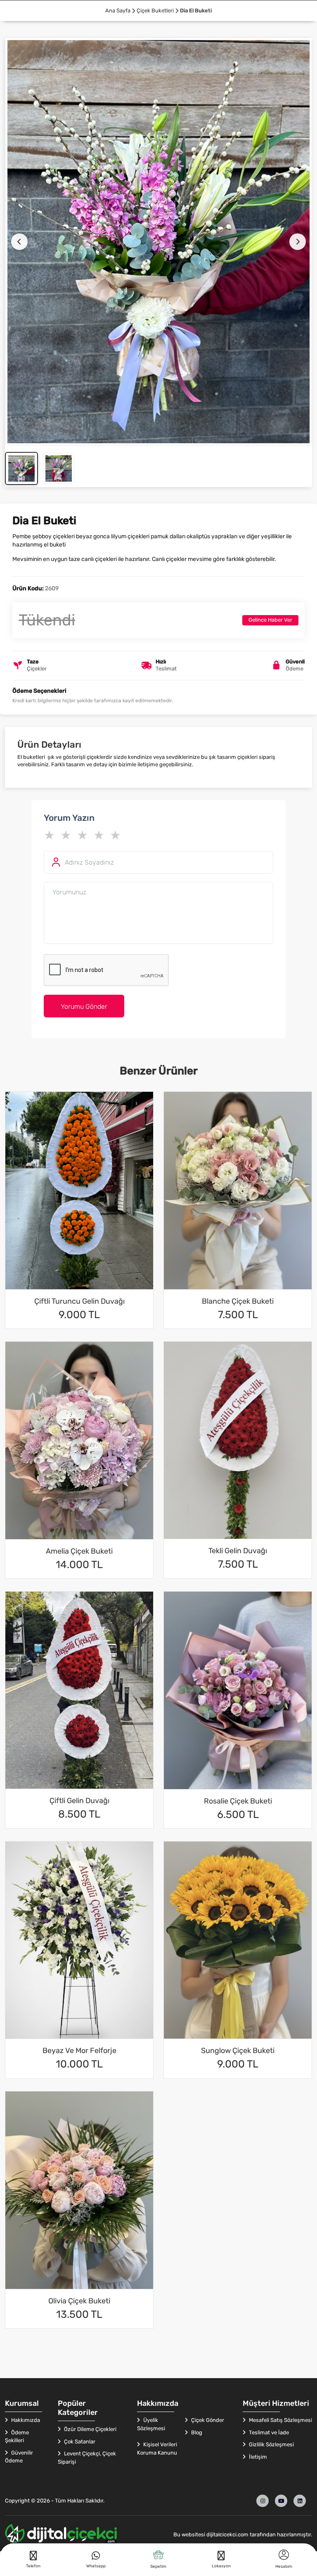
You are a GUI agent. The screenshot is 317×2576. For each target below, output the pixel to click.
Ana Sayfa (118, 11)
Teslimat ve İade (268, 2432)
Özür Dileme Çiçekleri (90, 2429)
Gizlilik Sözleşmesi (271, 2444)
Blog (196, 2432)
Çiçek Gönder (207, 2420)
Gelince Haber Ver (270, 620)
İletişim (257, 2457)
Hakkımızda (25, 2420)
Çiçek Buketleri (155, 11)
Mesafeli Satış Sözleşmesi (280, 2420)
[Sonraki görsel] (298, 242)
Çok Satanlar (79, 2442)
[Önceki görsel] (19, 242)
